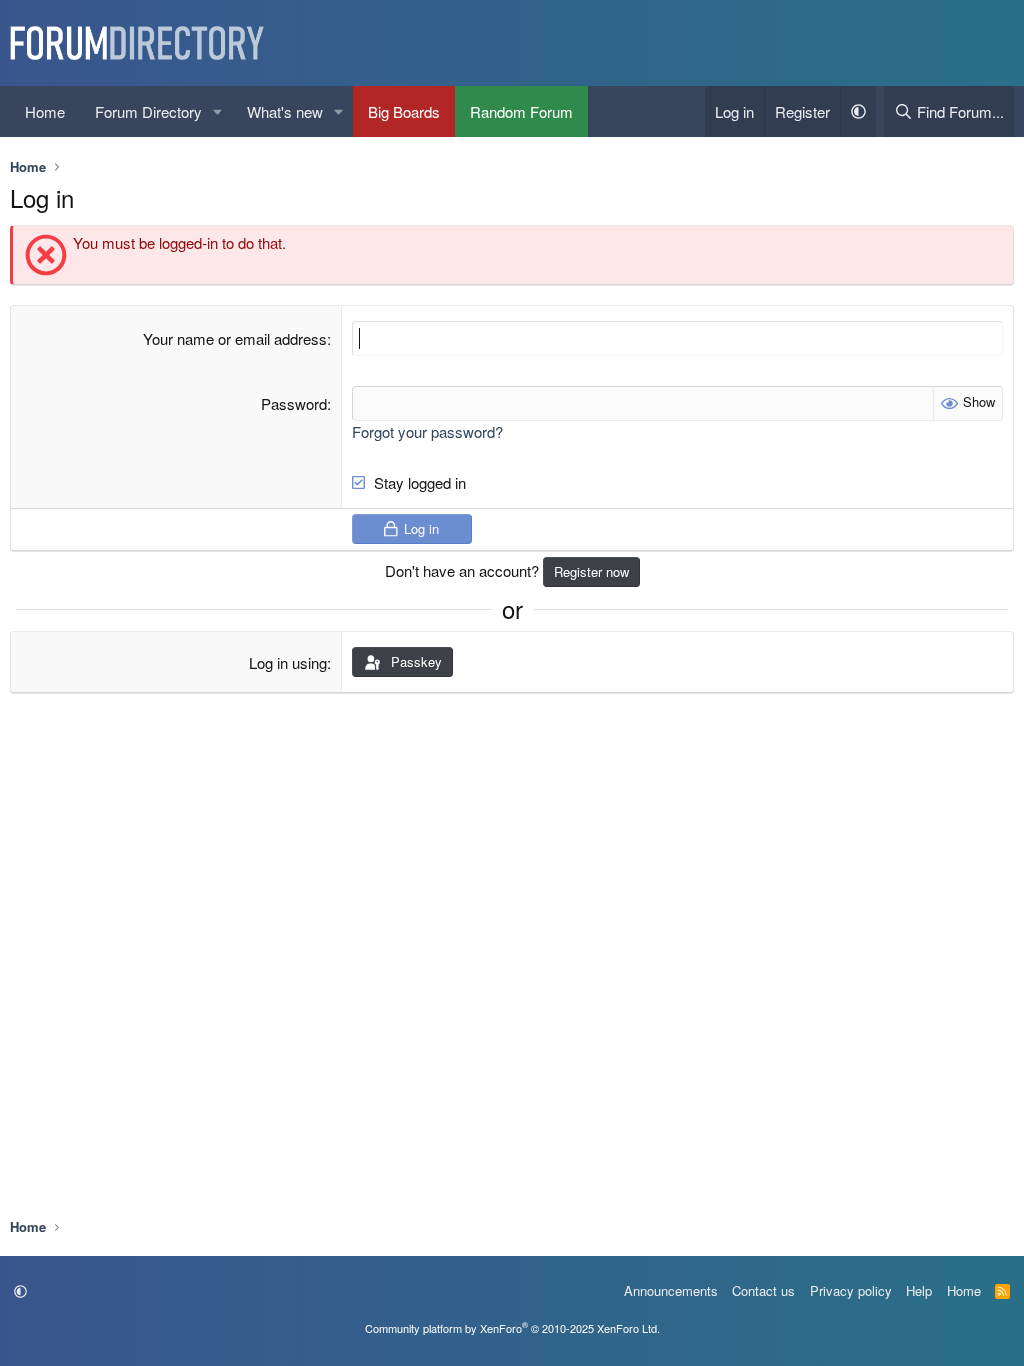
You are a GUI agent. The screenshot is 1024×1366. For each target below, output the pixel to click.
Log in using (288, 662)
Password (294, 403)
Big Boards (404, 111)
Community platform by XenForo (512, 1328)
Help (919, 1290)
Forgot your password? (427, 431)
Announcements (671, 1290)
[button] (218, 111)
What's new (285, 111)
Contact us (763, 1290)
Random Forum (521, 111)
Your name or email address (235, 338)
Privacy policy (851, 1290)
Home (45, 111)
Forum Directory (148, 111)
